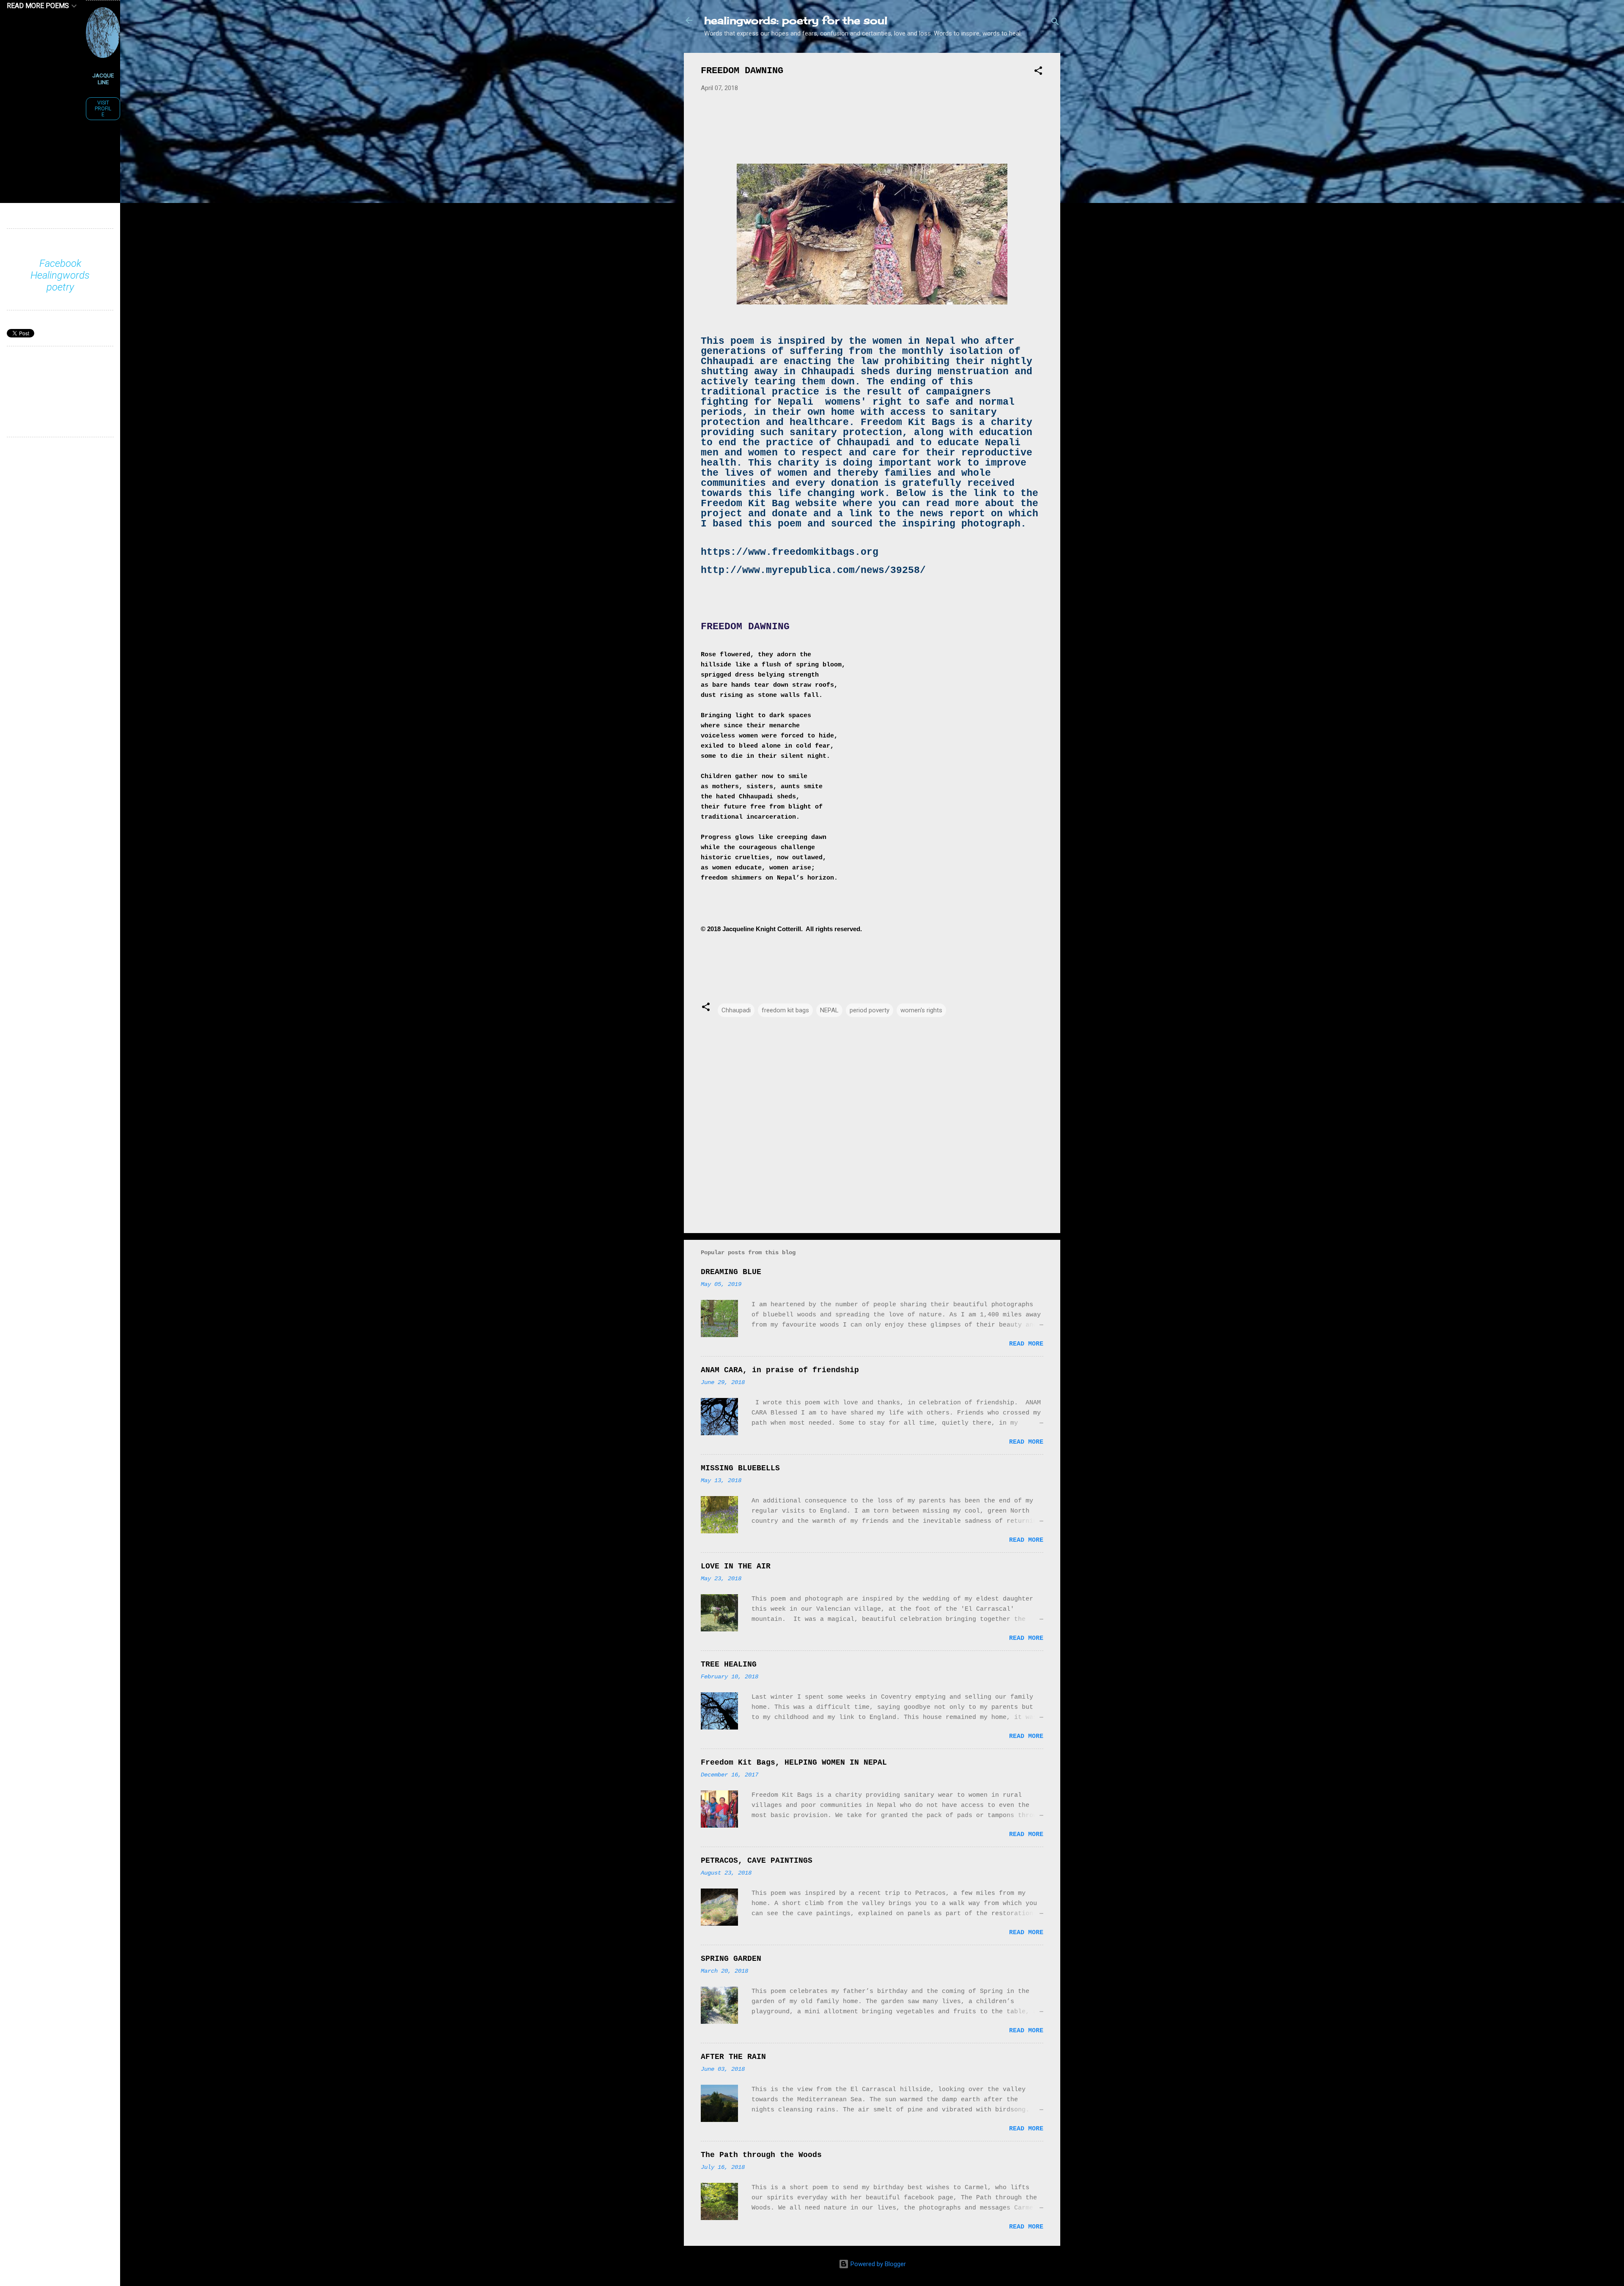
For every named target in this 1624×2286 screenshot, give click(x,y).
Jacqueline (103, 79)
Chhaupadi (736, 1010)
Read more (1026, 1344)
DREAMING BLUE (731, 1272)
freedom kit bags (785, 1010)
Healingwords (60, 275)
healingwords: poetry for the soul (796, 20)
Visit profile (103, 109)
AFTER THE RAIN (733, 2057)
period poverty (870, 1010)
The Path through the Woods (761, 2155)
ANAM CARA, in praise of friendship (780, 1370)
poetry (60, 287)
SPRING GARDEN (731, 1959)
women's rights (921, 1010)
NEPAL (829, 1010)
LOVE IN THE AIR (736, 1566)
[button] (1038, 72)
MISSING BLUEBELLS (740, 1468)
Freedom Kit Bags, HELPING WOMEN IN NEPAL (794, 1762)
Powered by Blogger (877, 2264)
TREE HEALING (729, 1664)
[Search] (1055, 23)
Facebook (60, 263)
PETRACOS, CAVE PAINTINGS (757, 1861)
